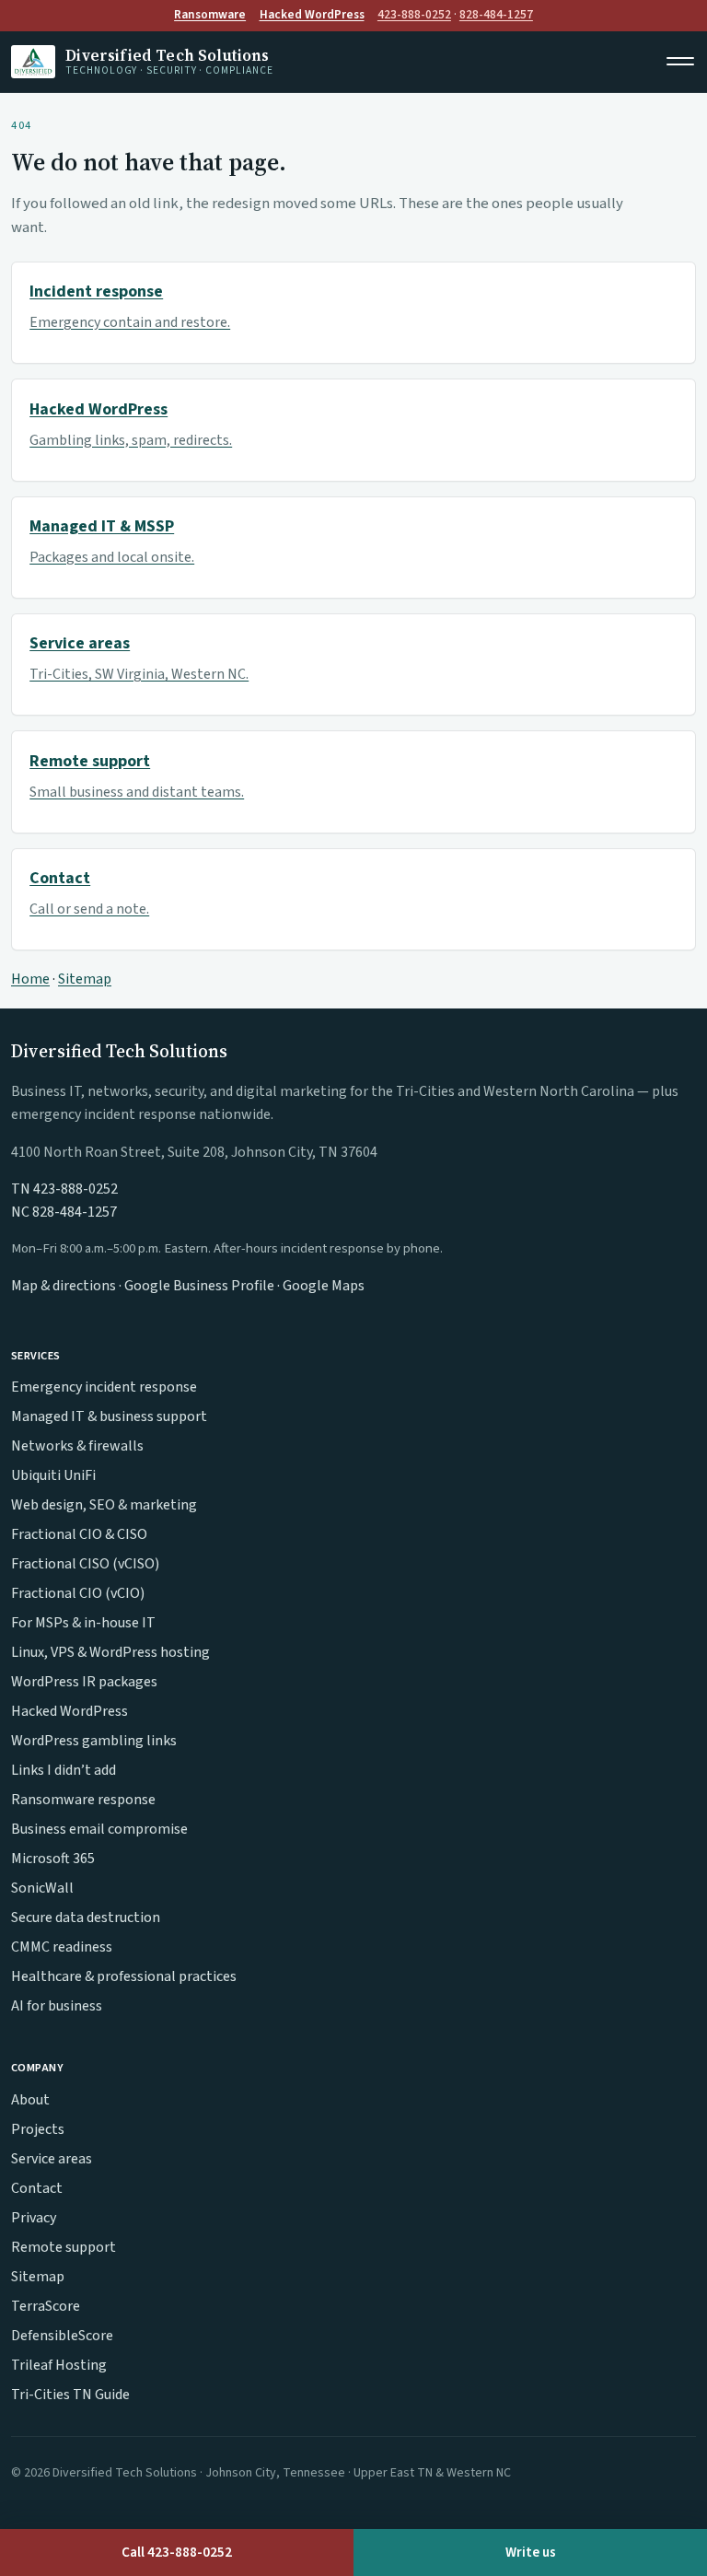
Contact (37, 2188)
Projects (38, 2129)
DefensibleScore (62, 2336)
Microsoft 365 (53, 1859)
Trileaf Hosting (59, 2365)
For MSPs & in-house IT (83, 1623)
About (30, 2100)
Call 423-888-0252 (177, 2552)
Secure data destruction (86, 1917)
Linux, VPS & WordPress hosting (110, 1652)
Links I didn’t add (64, 1770)
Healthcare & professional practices (124, 1976)
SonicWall (42, 1888)
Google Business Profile (199, 1286)
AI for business (57, 2006)
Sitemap (85, 979)
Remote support (64, 2247)
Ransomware (210, 14)
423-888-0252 (414, 14)
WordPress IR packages (84, 1682)
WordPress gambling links (94, 1741)
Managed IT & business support (109, 1416)
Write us (531, 2552)
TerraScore (46, 2306)
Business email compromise (99, 1829)
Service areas (52, 2159)
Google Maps (324, 1286)
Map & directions (64, 1286)
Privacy (34, 2218)
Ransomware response (83, 1800)
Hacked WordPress (312, 14)
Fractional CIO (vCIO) (78, 1593)
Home (30, 979)
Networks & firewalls (77, 1446)
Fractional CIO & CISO (79, 1534)
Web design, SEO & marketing (104, 1505)
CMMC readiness (62, 1947)
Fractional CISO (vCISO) (85, 1564)
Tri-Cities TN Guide (70, 2395)
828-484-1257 (496, 14)
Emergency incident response (104, 1387)
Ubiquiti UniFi (53, 1475)
